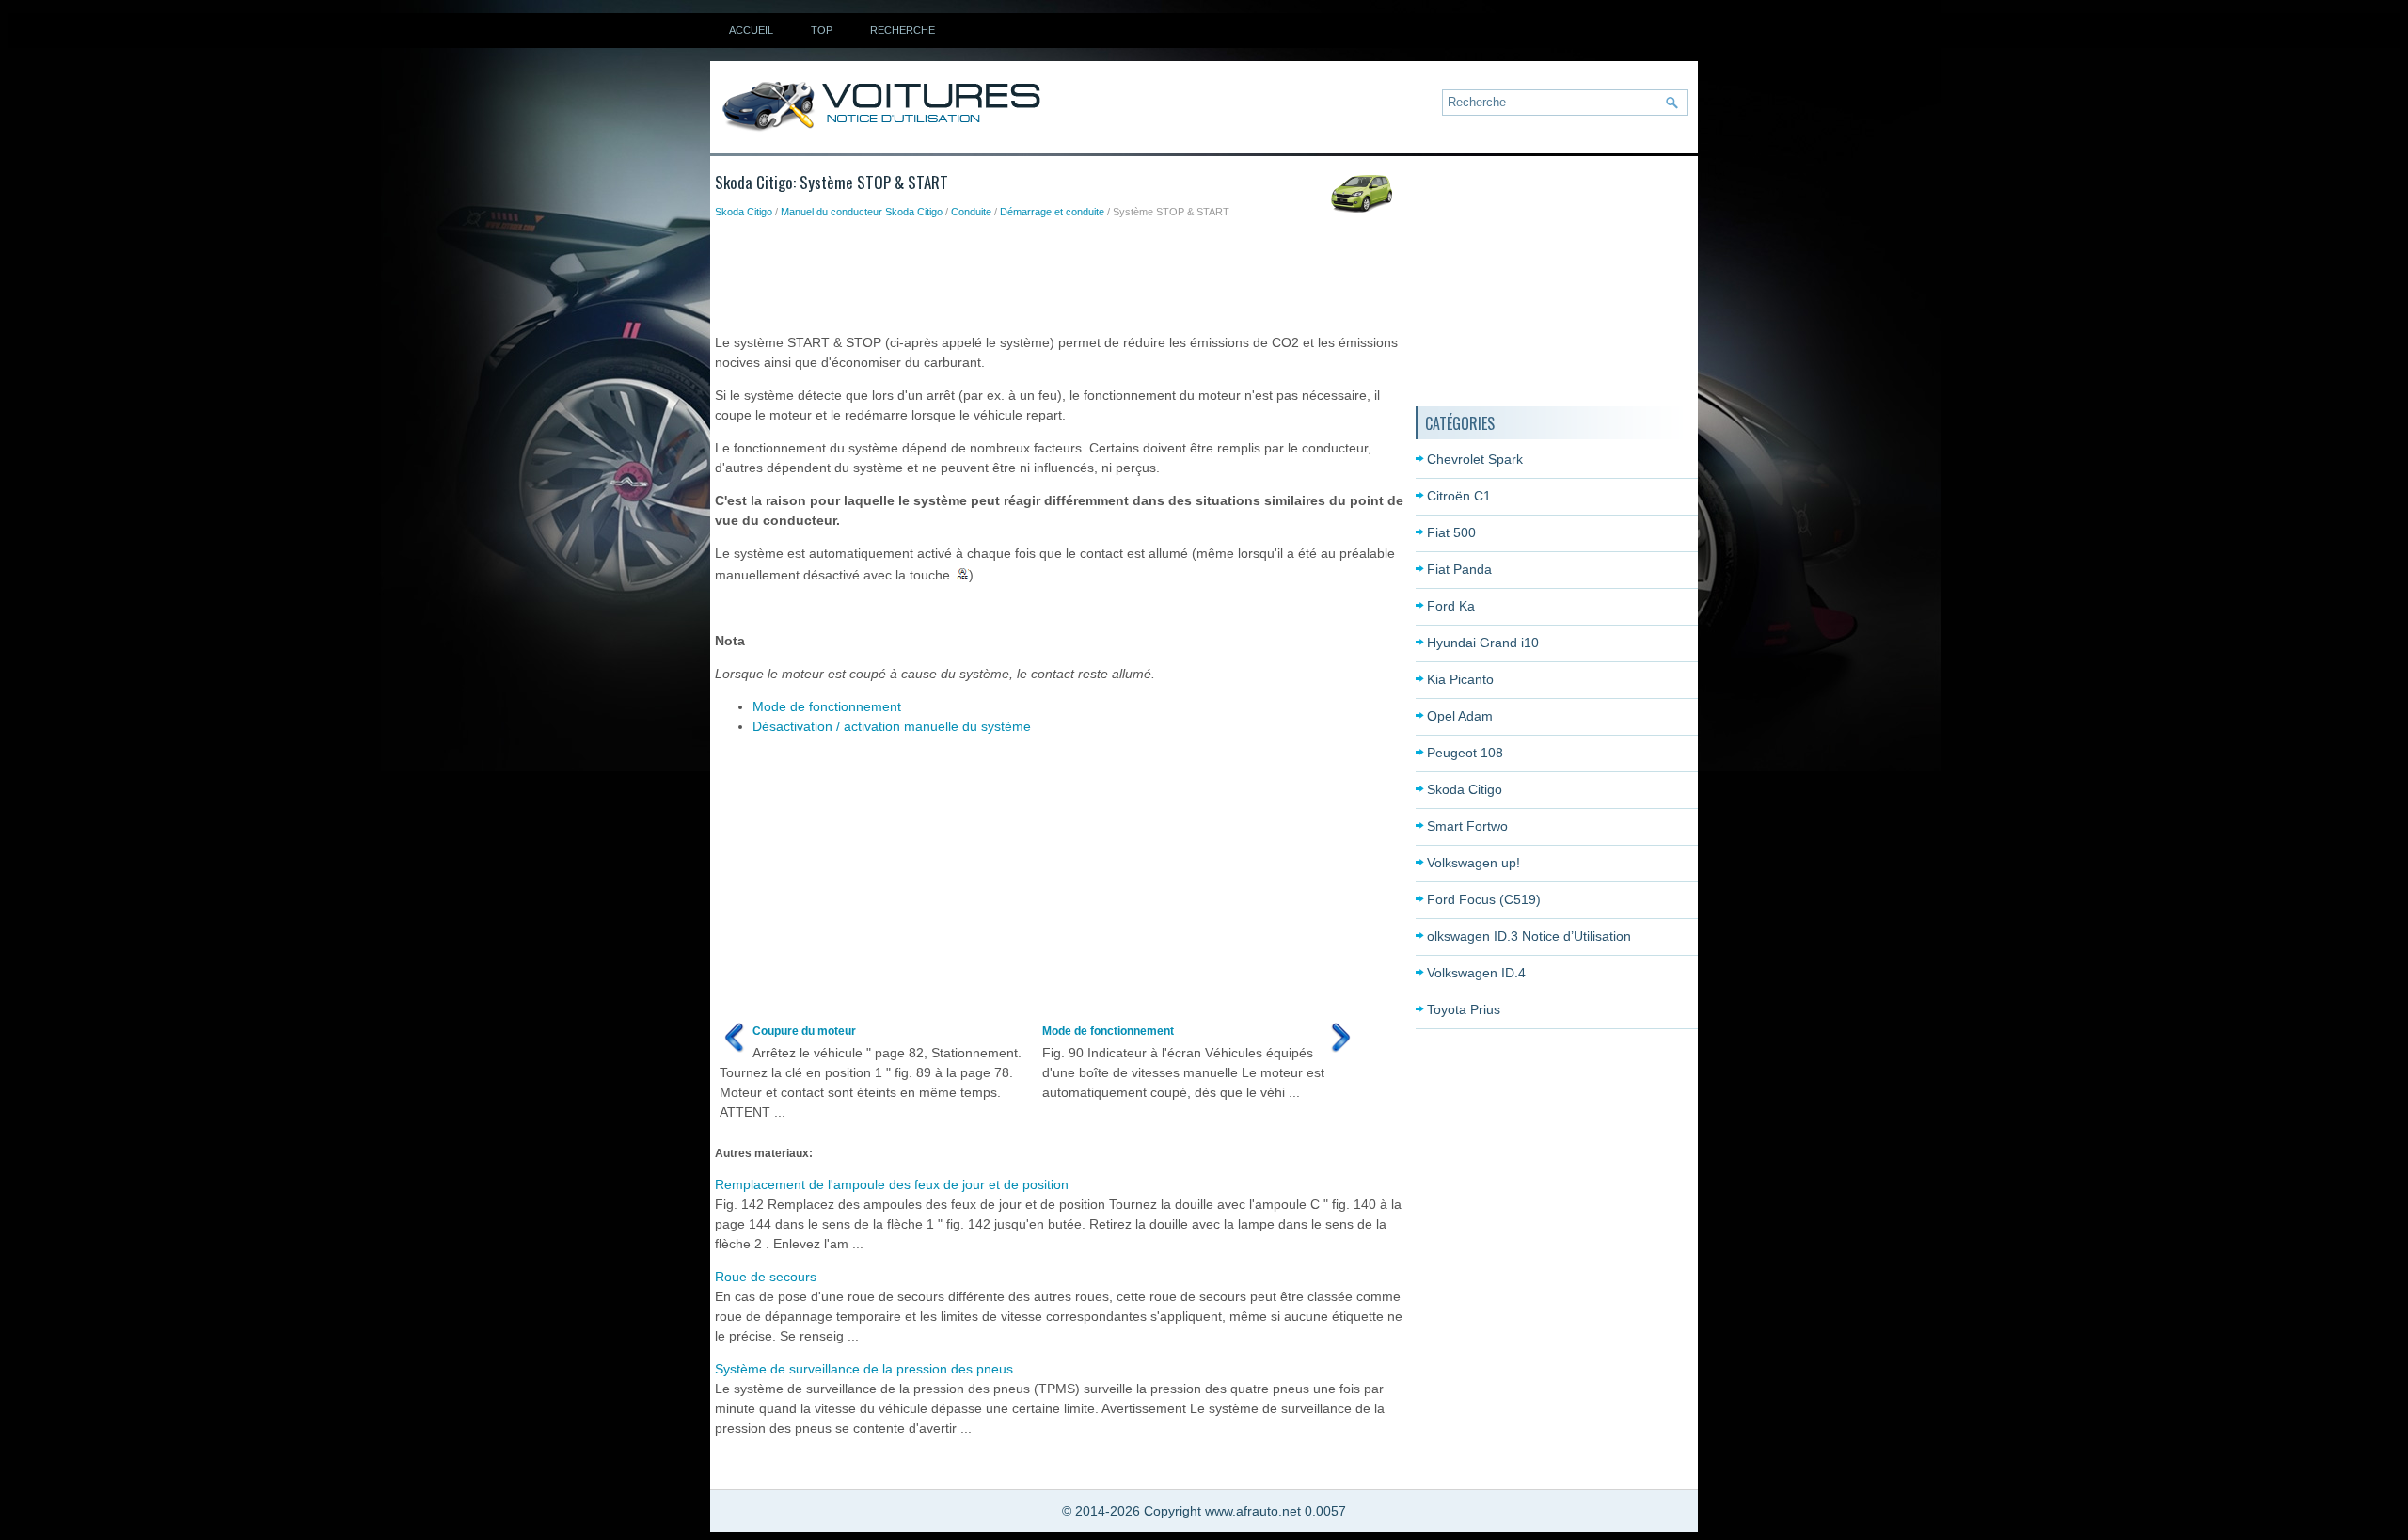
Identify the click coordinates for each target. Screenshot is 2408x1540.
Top (822, 30)
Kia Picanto (1460, 679)
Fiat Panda (1459, 569)
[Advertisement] (1057, 272)
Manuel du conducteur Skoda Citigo (862, 212)
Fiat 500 (1451, 532)
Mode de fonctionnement (827, 706)
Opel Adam (1460, 716)
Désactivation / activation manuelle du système (892, 726)
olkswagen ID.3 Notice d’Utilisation (1529, 936)
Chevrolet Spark (1475, 459)
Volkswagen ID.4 (1476, 973)
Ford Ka (1451, 606)
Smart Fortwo (1467, 826)
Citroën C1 (1459, 496)
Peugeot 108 (1465, 753)
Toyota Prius (1464, 1009)
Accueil (751, 30)
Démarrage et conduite (1052, 212)
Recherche (903, 30)
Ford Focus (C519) (1484, 899)
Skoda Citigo (744, 212)
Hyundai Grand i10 (1483, 643)
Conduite (971, 212)
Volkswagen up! (1473, 863)
